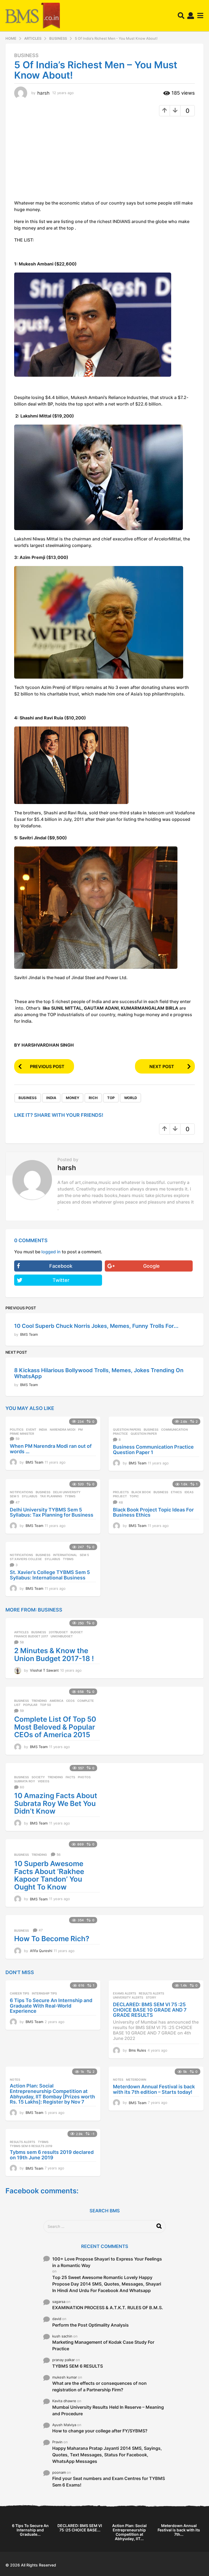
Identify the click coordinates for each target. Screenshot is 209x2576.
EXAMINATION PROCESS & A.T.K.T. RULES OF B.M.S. (108, 2308)
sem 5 (14, 1496)
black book (141, 1492)
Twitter (61, 1280)
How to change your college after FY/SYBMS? (100, 2431)
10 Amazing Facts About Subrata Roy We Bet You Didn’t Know (56, 1803)
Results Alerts (151, 1993)
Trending (39, 1701)
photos (84, 1777)
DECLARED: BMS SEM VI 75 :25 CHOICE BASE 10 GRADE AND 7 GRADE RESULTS (150, 2010)
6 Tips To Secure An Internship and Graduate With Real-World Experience (51, 2006)
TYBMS (70, 1496)
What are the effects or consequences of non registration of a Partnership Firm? (99, 2386)
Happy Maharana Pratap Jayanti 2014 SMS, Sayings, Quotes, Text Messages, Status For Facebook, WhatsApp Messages (107, 2455)
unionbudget (62, 1636)
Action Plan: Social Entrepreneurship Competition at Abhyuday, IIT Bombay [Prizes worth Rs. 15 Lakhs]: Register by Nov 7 (52, 2094)
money (73, 1098)
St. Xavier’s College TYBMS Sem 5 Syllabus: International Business (50, 1575)
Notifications (21, 1492)
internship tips (44, 1993)
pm (80, 1430)
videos (44, 1781)
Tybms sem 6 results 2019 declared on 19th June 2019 (52, 2155)
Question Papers (127, 1430)
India (51, 1098)
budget (77, 1632)
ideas (189, 1492)
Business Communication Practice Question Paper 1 (153, 1450)
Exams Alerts (125, 1993)
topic (134, 1496)
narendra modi (63, 1430)
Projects (121, 1492)
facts (70, 1777)
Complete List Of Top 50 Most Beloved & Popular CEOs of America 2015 (55, 1727)
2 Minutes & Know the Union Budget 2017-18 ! (54, 1655)
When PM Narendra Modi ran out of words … (51, 1449)
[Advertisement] (60, 160)
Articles (21, 1632)
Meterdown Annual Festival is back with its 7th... (179, 2530)
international (65, 1555)
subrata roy (25, 1781)
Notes (15, 2080)
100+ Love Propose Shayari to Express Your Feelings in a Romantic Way (107, 2262)
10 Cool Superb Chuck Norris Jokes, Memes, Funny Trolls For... (96, 1326)
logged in (51, 1252)
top (111, 1098)
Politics (17, 1430)
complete (86, 1701)
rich (93, 1098)
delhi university (67, 1492)
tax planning (51, 1496)
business (28, 1098)
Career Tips (19, 1993)
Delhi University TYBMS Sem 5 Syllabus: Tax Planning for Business (52, 1512)
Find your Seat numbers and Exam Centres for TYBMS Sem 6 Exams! (109, 2482)
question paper (144, 1434)
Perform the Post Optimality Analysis (90, 2325)
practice (120, 1434)
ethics (176, 1492)
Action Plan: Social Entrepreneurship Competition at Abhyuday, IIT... (129, 2532)
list (17, 1705)
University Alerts (128, 1997)
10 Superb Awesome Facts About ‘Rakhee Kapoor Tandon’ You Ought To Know (49, 1875)
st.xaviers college (26, 1559)
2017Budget (58, 1632)
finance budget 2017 (31, 1636)
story (151, 1997)
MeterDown (136, 2080)
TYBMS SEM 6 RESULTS (78, 2366)
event (31, 1430)
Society (38, 1777)
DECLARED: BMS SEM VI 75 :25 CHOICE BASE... (80, 2528)
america (56, 1701)
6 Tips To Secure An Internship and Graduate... (30, 2530)
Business (26, 55)
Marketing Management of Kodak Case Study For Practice (103, 2345)
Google (151, 1266)
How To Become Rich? (52, 1939)
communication (174, 1430)
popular (30, 1705)
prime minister (22, 1434)
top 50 (45, 1705)
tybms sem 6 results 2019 (31, 2146)
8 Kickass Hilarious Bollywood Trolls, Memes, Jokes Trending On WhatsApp (99, 1373)
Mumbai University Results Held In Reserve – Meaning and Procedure (108, 2410)
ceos (70, 1701)
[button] (181, 16)
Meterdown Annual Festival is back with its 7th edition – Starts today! (154, 2089)
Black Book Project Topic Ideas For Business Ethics (153, 1512)
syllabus (30, 1496)
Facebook (61, 1266)
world (130, 1098)
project (120, 1496)
